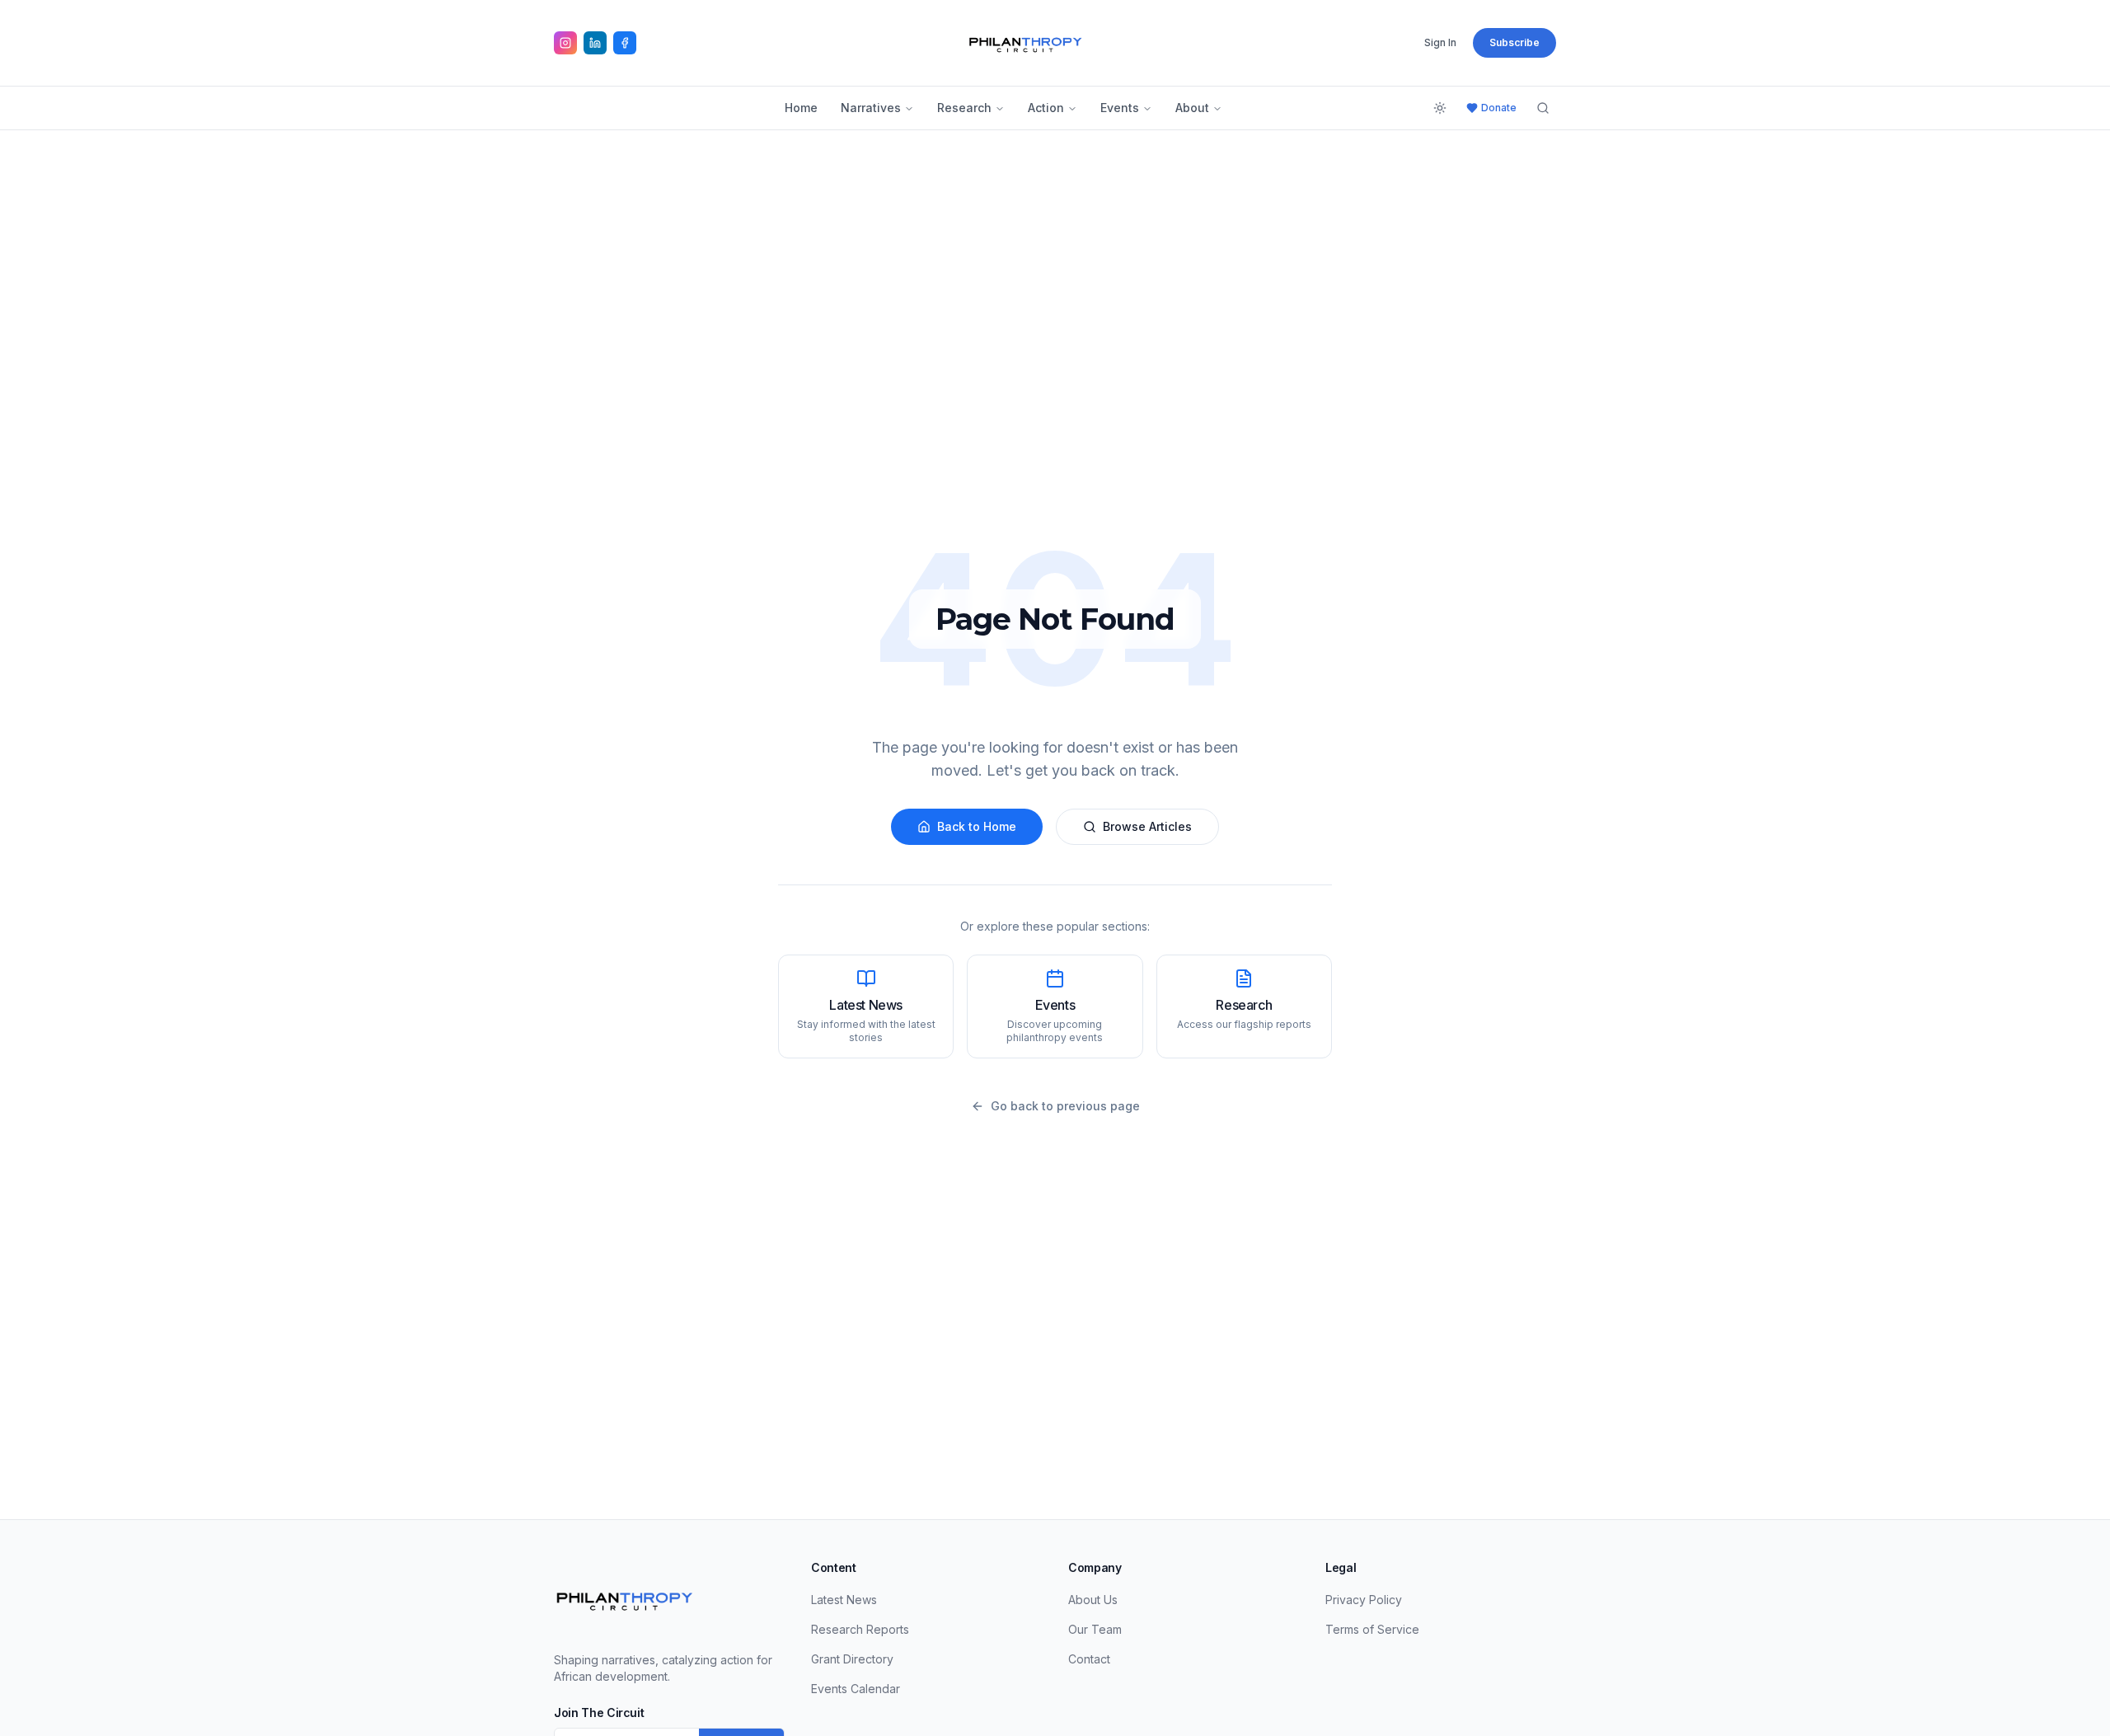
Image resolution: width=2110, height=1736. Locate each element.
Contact (1089, 1659)
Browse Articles (1147, 826)
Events (1120, 108)
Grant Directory (852, 1659)
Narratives (871, 108)
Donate (1499, 108)
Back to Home (977, 826)
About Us (1093, 1600)
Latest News (844, 1600)
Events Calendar (856, 1689)
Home (801, 108)
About (1192, 108)
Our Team (1095, 1629)
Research (964, 108)
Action (1046, 108)
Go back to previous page (1065, 1106)
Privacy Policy (1364, 1600)
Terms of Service (1372, 1629)
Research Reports (860, 1629)
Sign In (1440, 42)
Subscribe (1515, 42)
